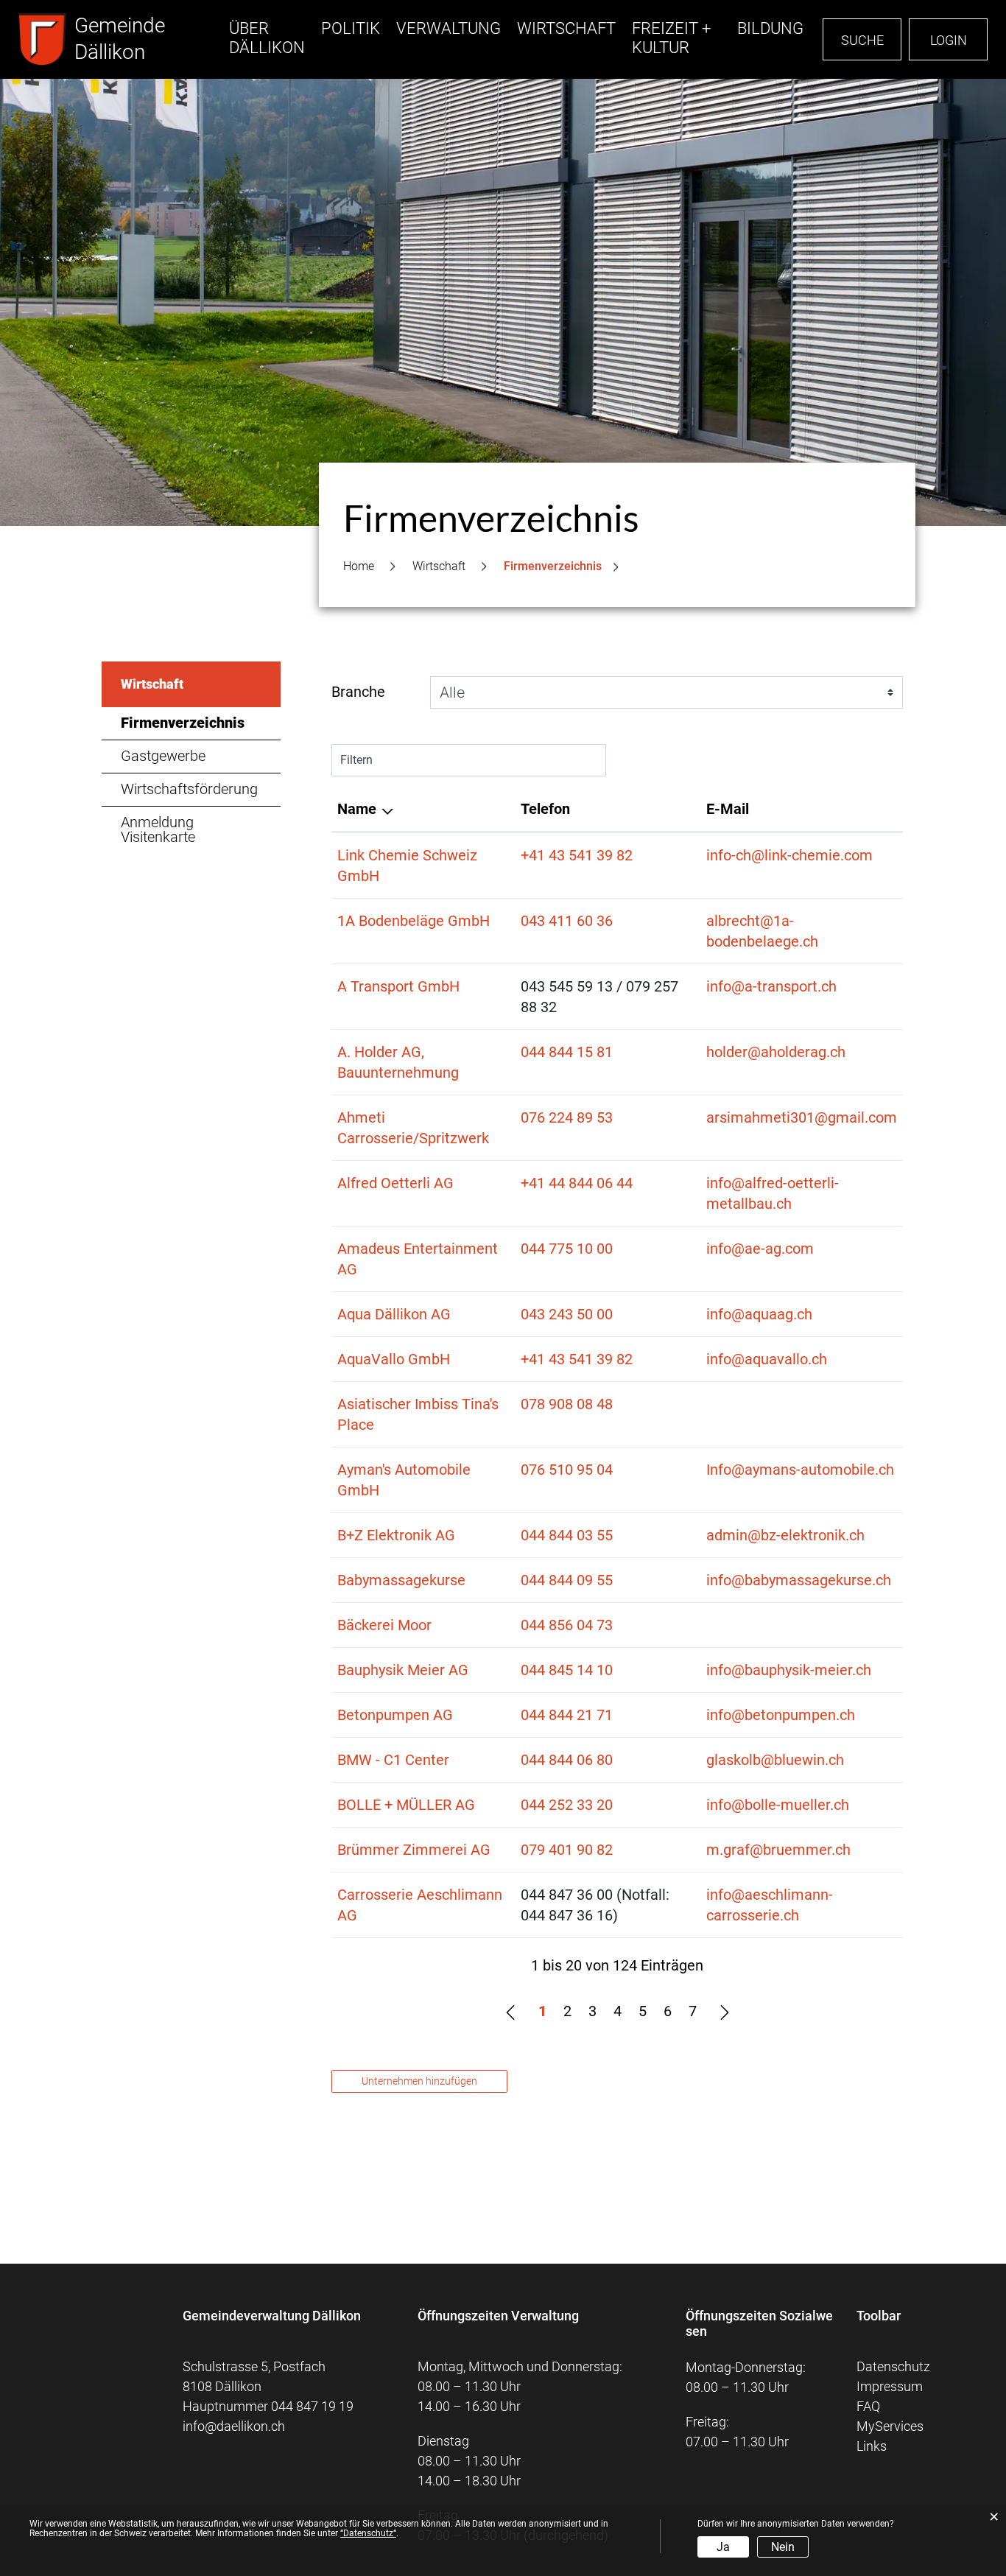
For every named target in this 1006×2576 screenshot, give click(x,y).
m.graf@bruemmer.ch (778, 1850)
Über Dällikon (267, 38)
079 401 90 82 (567, 1850)
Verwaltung (449, 28)
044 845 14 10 (567, 1670)
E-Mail (728, 809)
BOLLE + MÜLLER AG (406, 1805)
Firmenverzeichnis (201, 723)
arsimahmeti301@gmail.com (802, 1117)
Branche (358, 692)
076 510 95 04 (567, 1470)
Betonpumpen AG (395, 1715)
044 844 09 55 (567, 1580)
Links (872, 2446)
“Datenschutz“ (368, 2533)
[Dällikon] (43, 39)
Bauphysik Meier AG (403, 1670)
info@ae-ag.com (760, 1249)
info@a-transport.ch (771, 986)
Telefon (545, 809)
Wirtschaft (566, 28)
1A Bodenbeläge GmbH (414, 921)
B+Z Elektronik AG (396, 1535)
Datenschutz (893, 2366)
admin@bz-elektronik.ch (785, 1535)
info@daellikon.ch (234, 2426)
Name (357, 809)
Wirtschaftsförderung (189, 789)
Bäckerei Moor (384, 1625)
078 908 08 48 (567, 1404)
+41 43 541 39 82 (577, 855)
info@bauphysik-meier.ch (789, 1670)
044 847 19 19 (312, 2406)
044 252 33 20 (567, 1805)
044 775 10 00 (567, 1249)
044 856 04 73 (567, 1625)
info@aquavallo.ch (767, 1359)
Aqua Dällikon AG (394, 1314)
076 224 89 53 (567, 1117)
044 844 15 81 (567, 1052)
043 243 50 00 (567, 1314)
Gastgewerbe (163, 756)
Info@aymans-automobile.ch (800, 1470)
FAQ (868, 2406)
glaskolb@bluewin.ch (775, 1760)
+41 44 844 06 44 (577, 1183)
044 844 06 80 (567, 1760)
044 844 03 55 (567, 1535)
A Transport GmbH (398, 986)
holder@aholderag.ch (776, 1052)
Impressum (890, 2386)
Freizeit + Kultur (671, 38)
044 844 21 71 (567, 1715)
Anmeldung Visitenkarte (158, 829)
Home (359, 566)
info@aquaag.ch (759, 1314)
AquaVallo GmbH (394, 1359)
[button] (439, 566)
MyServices (890, 2426)
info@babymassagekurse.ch (799, 1580)
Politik (351, 28)
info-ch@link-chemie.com (789, 855)
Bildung (770, 28)
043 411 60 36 (567, 921)
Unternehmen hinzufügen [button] (419, 2081)
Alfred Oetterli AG (395, 1183)
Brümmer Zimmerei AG (414, 1850)
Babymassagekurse (401, 1580)
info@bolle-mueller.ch (778, 1805)
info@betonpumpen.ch (781, 1715)
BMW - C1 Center (393, 1760)
